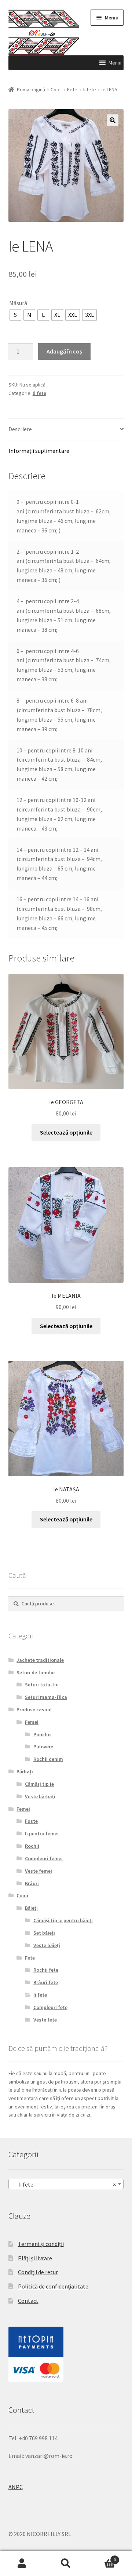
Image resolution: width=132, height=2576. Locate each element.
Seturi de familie (36, 1672)
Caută (66, 2564)
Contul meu (22, 2564)
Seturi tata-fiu (42, 1685)
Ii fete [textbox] (64, 2184)
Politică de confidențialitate (53, 2286)
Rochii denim (48, 1759)
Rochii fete (46, 1970)
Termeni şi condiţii (41, 2244)
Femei (32, 1722)
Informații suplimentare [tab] (39, 451)
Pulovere (43, 1747)
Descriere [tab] (20, 429)
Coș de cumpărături (102, 2557)
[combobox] (66, 2184)
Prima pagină (31, 89)
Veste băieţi (47, 1945)
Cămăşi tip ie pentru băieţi (63, 1920)
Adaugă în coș (64, 351)
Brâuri (32, 1883)
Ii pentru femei (42, 1833)
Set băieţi (44, 1933)
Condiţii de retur (38, 2272)
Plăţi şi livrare (35, 2258)
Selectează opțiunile (66, 1132)
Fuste (31, 1821)
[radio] (15, 315)
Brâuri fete (46, 1982)
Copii (56, 89)
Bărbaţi (25, 1771)
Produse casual (34, 1710)
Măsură (18, 303)
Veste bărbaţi (40, 1796)
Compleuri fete (50, 2007)
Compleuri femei (44, 1858)
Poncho (42, 1734)
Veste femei (38, 1871)
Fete (72, 89)
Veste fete (45, 2020)
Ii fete (90, 89)
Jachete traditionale (40, 1660)
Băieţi (31, 1908)
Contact (28, 2301)
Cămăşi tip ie (39, 1784)
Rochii (32, 1846)
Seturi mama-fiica (46, 1697)
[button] (115, 63)
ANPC (16, 2487)
